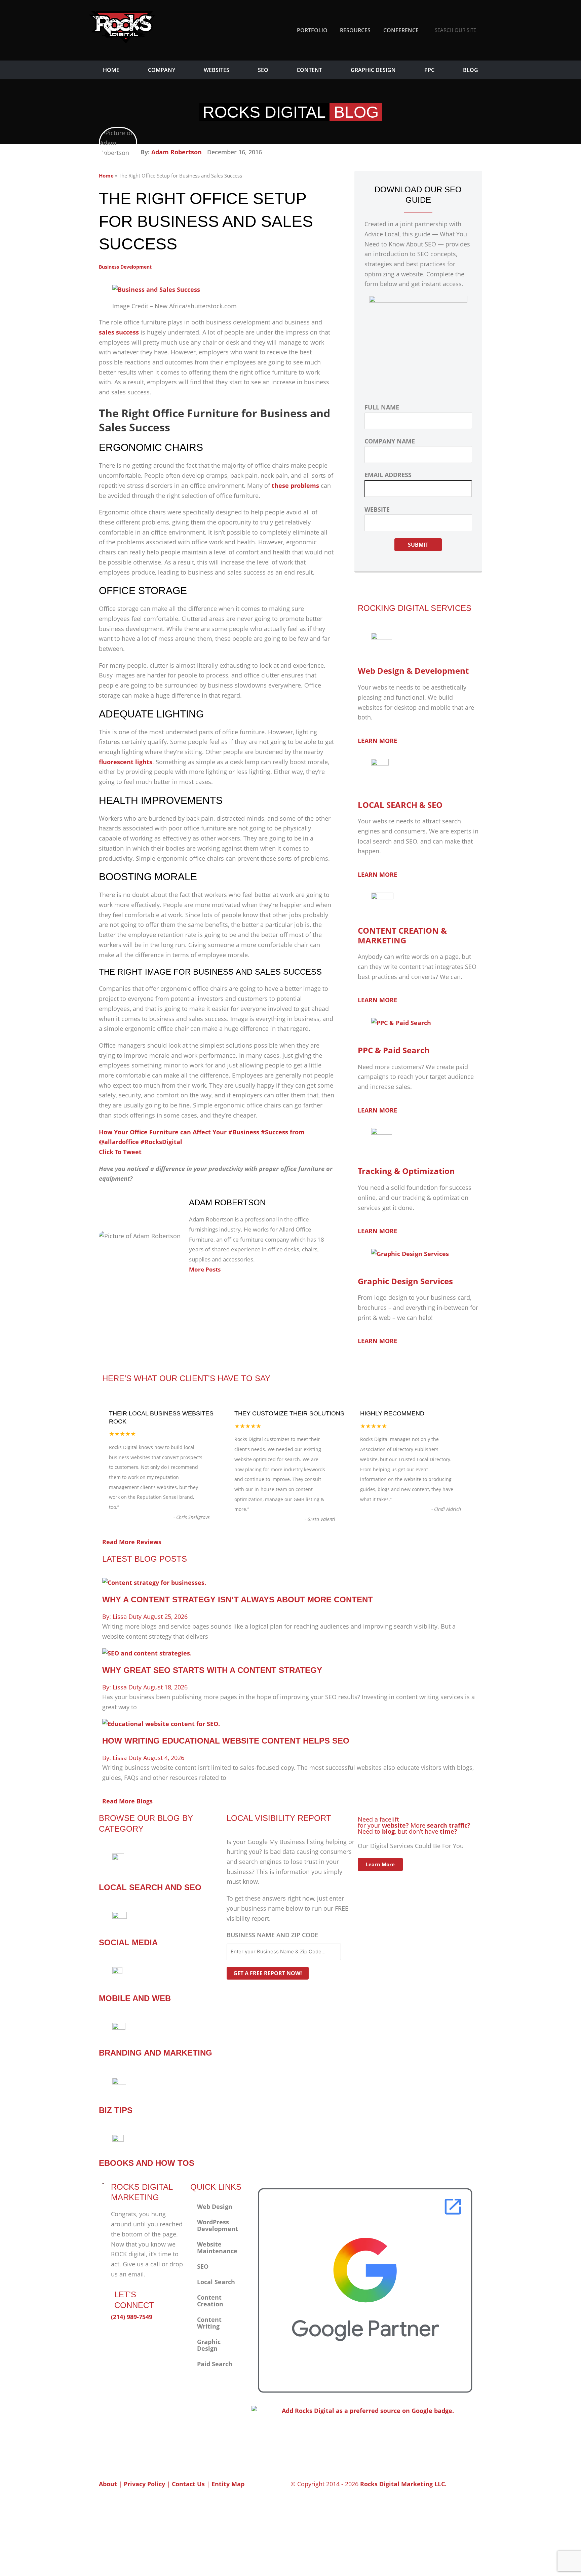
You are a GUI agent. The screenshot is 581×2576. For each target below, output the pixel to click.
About (108, 2484)
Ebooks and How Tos (147, 2163)
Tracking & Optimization (406, 1171)
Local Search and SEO (150, 1887)
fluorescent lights (126, 762)
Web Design (215, 2207)
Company (162, 70)
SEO (263, 70)
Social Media (128, 1942)
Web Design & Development (413, 671)
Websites (217, 70)
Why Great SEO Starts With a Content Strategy (212, 1670)
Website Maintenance (217, 2248)
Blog (471, 70)
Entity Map (228, 2484)
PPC (429, 70)
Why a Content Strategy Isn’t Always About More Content (238, 1599)
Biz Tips (116, 2110)
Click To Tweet (120, 1152)
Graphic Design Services (405, 1281)
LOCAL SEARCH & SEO (400, 805)
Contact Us (188, 2484)
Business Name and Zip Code (272, 1935)
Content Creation (210, 2301)
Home (111, 70)
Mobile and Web (135, 1998)
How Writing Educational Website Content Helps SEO (226, 1741)
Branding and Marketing (156, 2053)
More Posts (205, 1269)
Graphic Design (373, 70)
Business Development (125, 267)
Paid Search (215, 2364)
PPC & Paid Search (394, 1050)
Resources (355, 30)
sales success (119, 332)
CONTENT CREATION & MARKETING (402, 935)
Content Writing (209, 2323)
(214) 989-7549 (132, 2317)
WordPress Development (218, 2225)
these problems (295, 485)
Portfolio (312, 30)
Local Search (216, 2282)
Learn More (380, 1864)
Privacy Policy (144, 2484)
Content (309, 70)
